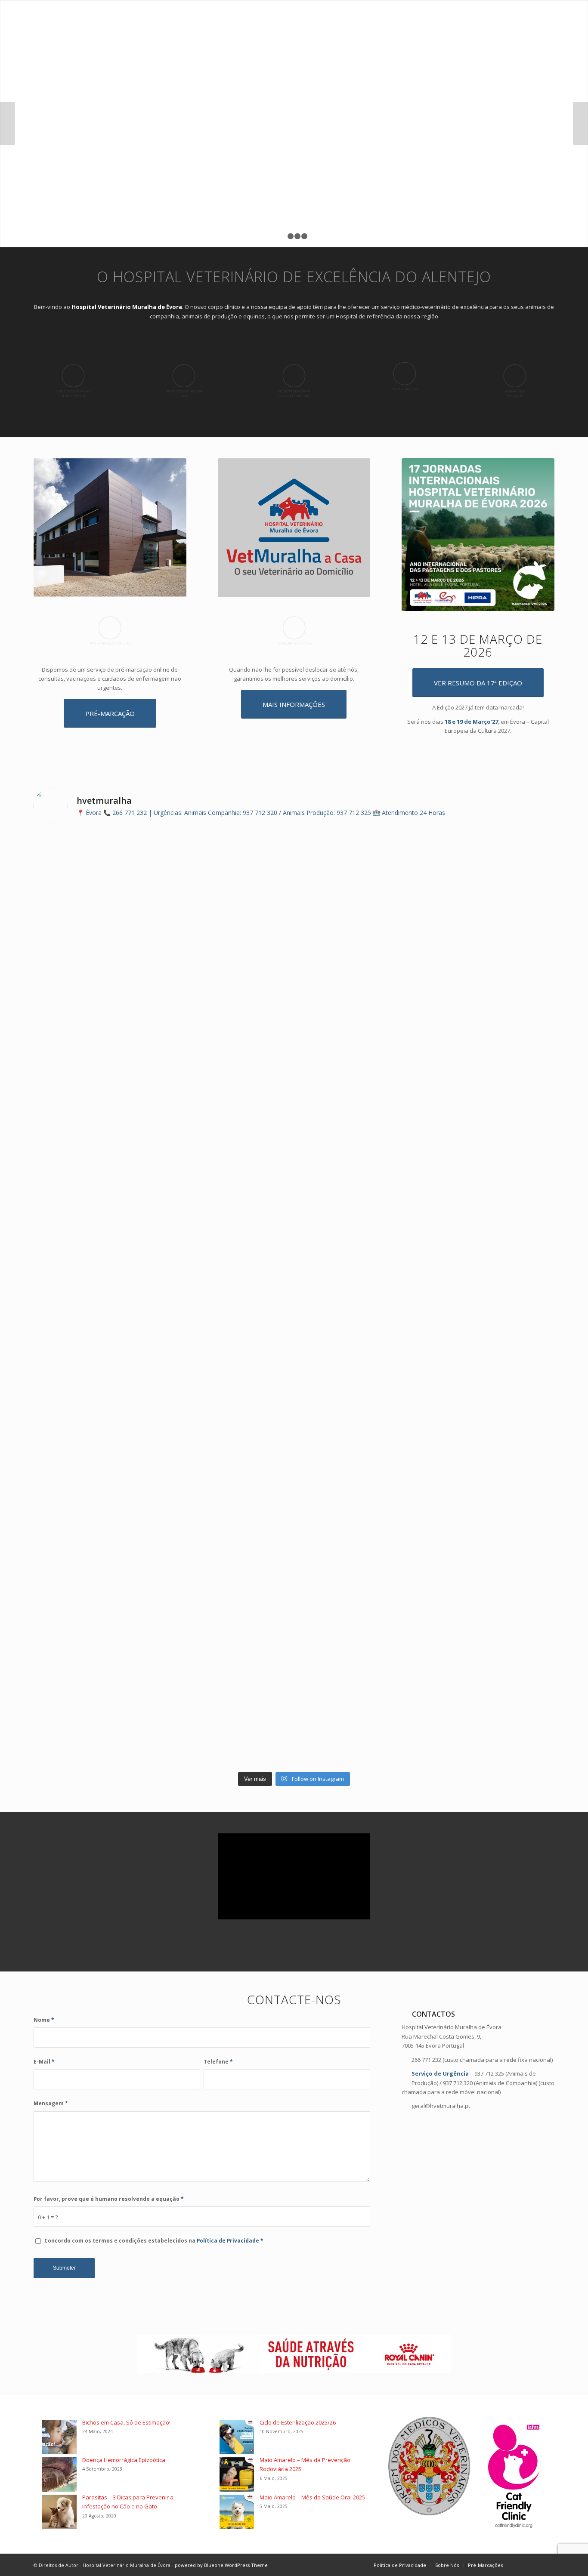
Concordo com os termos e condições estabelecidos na (154, 2241)
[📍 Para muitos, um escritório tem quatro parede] (360, 1110)
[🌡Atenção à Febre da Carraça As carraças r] (97, 1368)
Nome (44, 2020)
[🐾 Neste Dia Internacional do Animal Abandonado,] (360, 856)
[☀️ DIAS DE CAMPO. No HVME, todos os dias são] (97, 1147)
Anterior (8, 123)
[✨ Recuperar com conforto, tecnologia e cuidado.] (360, 1695)
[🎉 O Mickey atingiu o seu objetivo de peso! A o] (97, 1704)
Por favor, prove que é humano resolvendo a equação (109, 2199)
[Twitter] (548, 2565)
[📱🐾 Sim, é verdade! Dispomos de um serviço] (228, 1700)
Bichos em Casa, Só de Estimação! (126, 2422)
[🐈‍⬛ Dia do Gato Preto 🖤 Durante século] (228, 930)
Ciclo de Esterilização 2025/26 (298, 2422)
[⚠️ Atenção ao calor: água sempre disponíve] (228, 1345)
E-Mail (44, 2062)
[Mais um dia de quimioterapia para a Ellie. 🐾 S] (97, 861)
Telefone (218, 2062)
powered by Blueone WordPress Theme (221, 2565)
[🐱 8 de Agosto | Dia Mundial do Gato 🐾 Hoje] (228, 1124)
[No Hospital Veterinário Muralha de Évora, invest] (360, 1340)
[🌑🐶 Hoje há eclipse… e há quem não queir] (491, 861)
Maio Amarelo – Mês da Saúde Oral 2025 (312, 2497)
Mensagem (51, 2103)
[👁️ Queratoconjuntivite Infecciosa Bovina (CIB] (228, 1557)
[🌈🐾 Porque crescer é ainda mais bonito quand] (491, 1691)
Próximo (580, 123)
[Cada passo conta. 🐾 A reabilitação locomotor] (360, 1557)
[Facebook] (522, 2565)
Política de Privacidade (229, 2241)
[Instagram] (535, 2565)
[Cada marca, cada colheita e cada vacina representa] (491, 1096)
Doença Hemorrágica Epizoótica (124, 2460)
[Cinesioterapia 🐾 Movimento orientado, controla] (97, 1525)
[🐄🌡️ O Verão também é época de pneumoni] (491, 1345)
